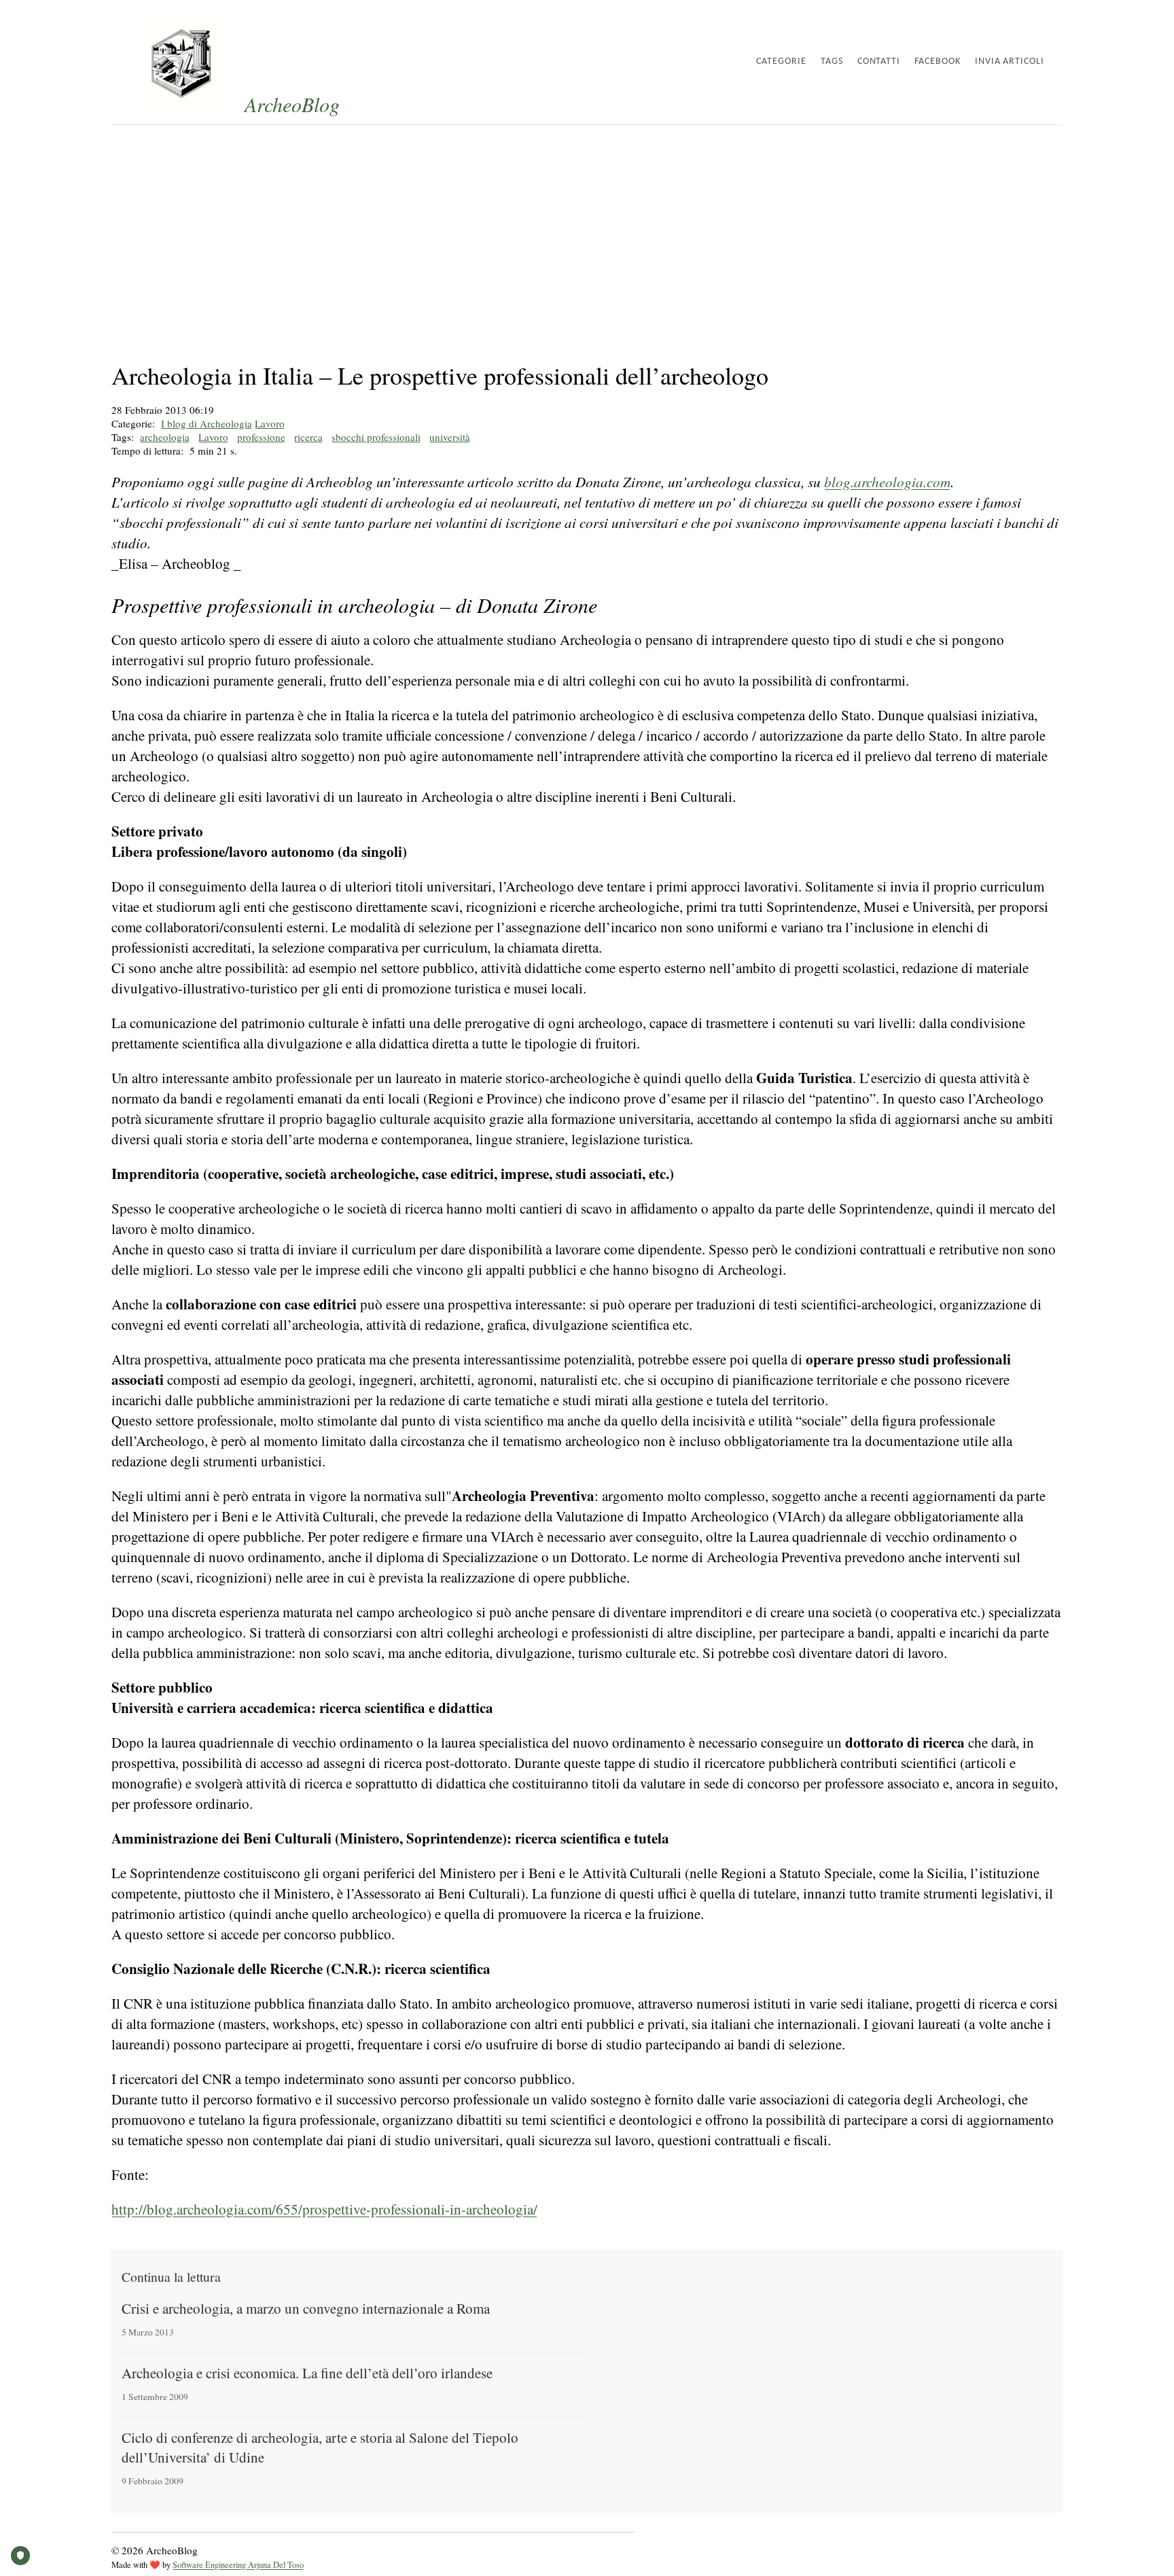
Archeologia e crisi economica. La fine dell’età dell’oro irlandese (307, 2373)
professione (261, 437)
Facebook (938, 61)
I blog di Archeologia (207, 423)
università (450, 437)
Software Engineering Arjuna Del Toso (238, 2565)
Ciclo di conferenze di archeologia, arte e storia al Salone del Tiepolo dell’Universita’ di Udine (320, 2447)
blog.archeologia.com (887, 482)
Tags (832, 61)
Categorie (781, 61)
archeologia (165, 437)
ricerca (308, 437)
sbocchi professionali (376, 437)
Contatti (879, 61)
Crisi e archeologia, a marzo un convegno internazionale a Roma (306, 2308)
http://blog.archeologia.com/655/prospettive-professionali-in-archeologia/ (324, 2209)
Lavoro (270, 423)
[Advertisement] (587, 227)
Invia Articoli (1010, 61)
